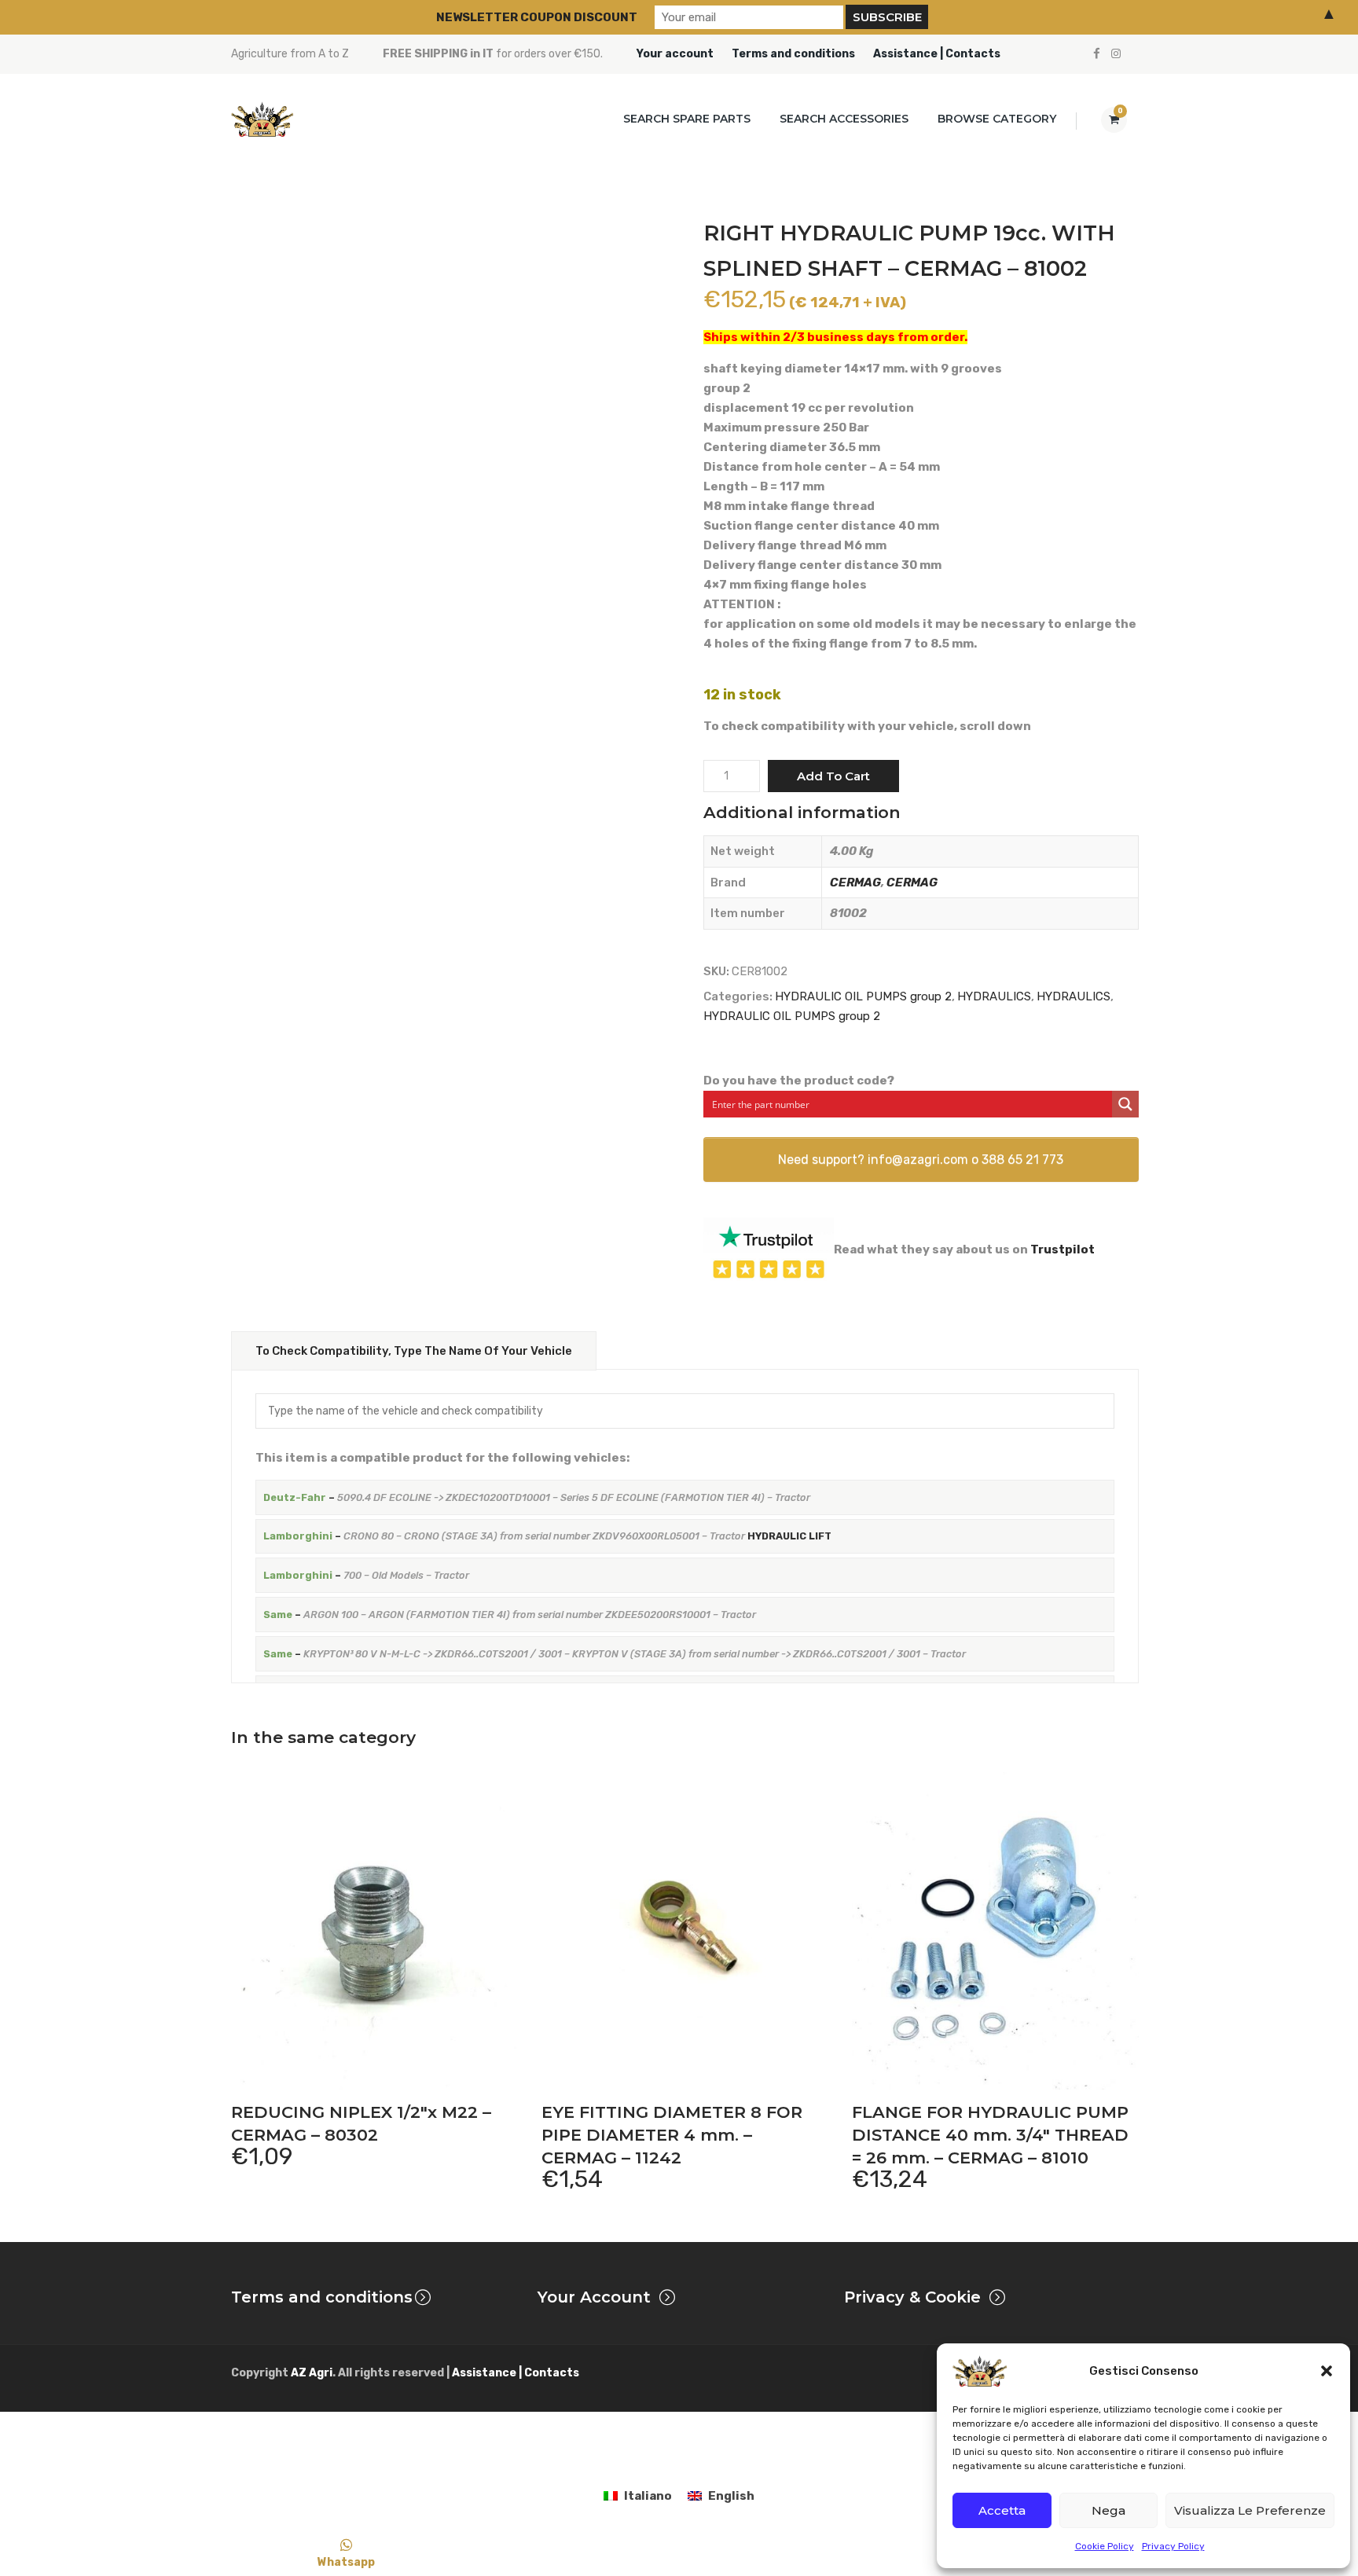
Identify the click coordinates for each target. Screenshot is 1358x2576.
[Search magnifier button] (1125, 1104)
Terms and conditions (793, 54)
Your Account (594, 2297)
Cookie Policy (1105, 2546)
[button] (1327, 2371)
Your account (675, 54)
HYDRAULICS (994, 996)
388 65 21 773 (1022, 1160)
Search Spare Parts (687, 119)
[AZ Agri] (262, 119)
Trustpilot (1063, 1249)
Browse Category (997, 119)
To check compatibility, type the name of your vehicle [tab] (414, 1351)
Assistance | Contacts (937, 54)
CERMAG (855, 883)
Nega (1108, 2510)
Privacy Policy (1173, 2546)
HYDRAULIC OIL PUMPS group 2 (863, 996)
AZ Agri (312, 2373)
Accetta (1002, 2510)
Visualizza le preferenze (1250, 2510)
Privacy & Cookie (912, 2297)
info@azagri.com (918, 1160)
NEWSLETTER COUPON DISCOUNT (537, 17)
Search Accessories (844, 119)
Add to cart (833, 776)
